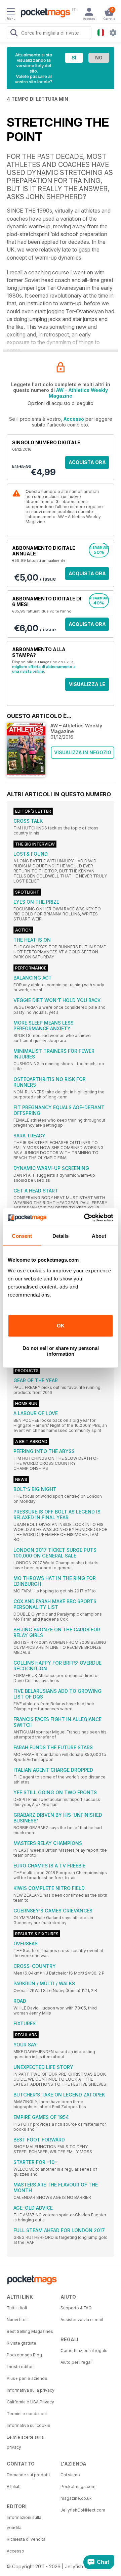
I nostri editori (20, 2367)
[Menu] (11, 12)
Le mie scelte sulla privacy (25, 2442)
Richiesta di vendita (26, 2539)
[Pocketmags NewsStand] (44, 13)
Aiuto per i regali (76, 2362)
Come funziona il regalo (84, 2351)
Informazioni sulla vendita (24, 2522)
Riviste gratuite (22, 2343)
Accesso (74, 419)
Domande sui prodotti (28, 2475)
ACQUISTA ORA (87, 462)
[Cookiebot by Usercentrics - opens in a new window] (85, 1218)
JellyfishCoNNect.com (83, 2510)
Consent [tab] (22, 1236)
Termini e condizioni (27, 2414)
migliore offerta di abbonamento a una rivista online (44, 669)
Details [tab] (61, 1236)
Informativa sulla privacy (31, 2390)
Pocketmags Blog (24, 2355)
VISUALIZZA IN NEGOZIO (83, 752)
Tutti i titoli (17, 2308)
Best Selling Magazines (30, 2331)
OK (61, 1326)
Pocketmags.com (78, 2487)
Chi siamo (70, 2475)
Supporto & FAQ (76, 2308)
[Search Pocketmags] (14, 34)
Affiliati (14, 2487)
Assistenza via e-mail (82, 2320)
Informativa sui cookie (29, 2425)
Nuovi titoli (17, 2320)
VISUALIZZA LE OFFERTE (87, 686)
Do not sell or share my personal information (61, 1351)
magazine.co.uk (76, 2498)
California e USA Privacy (30, 2402)
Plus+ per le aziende (27, 2378)
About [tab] (99, 1236)
